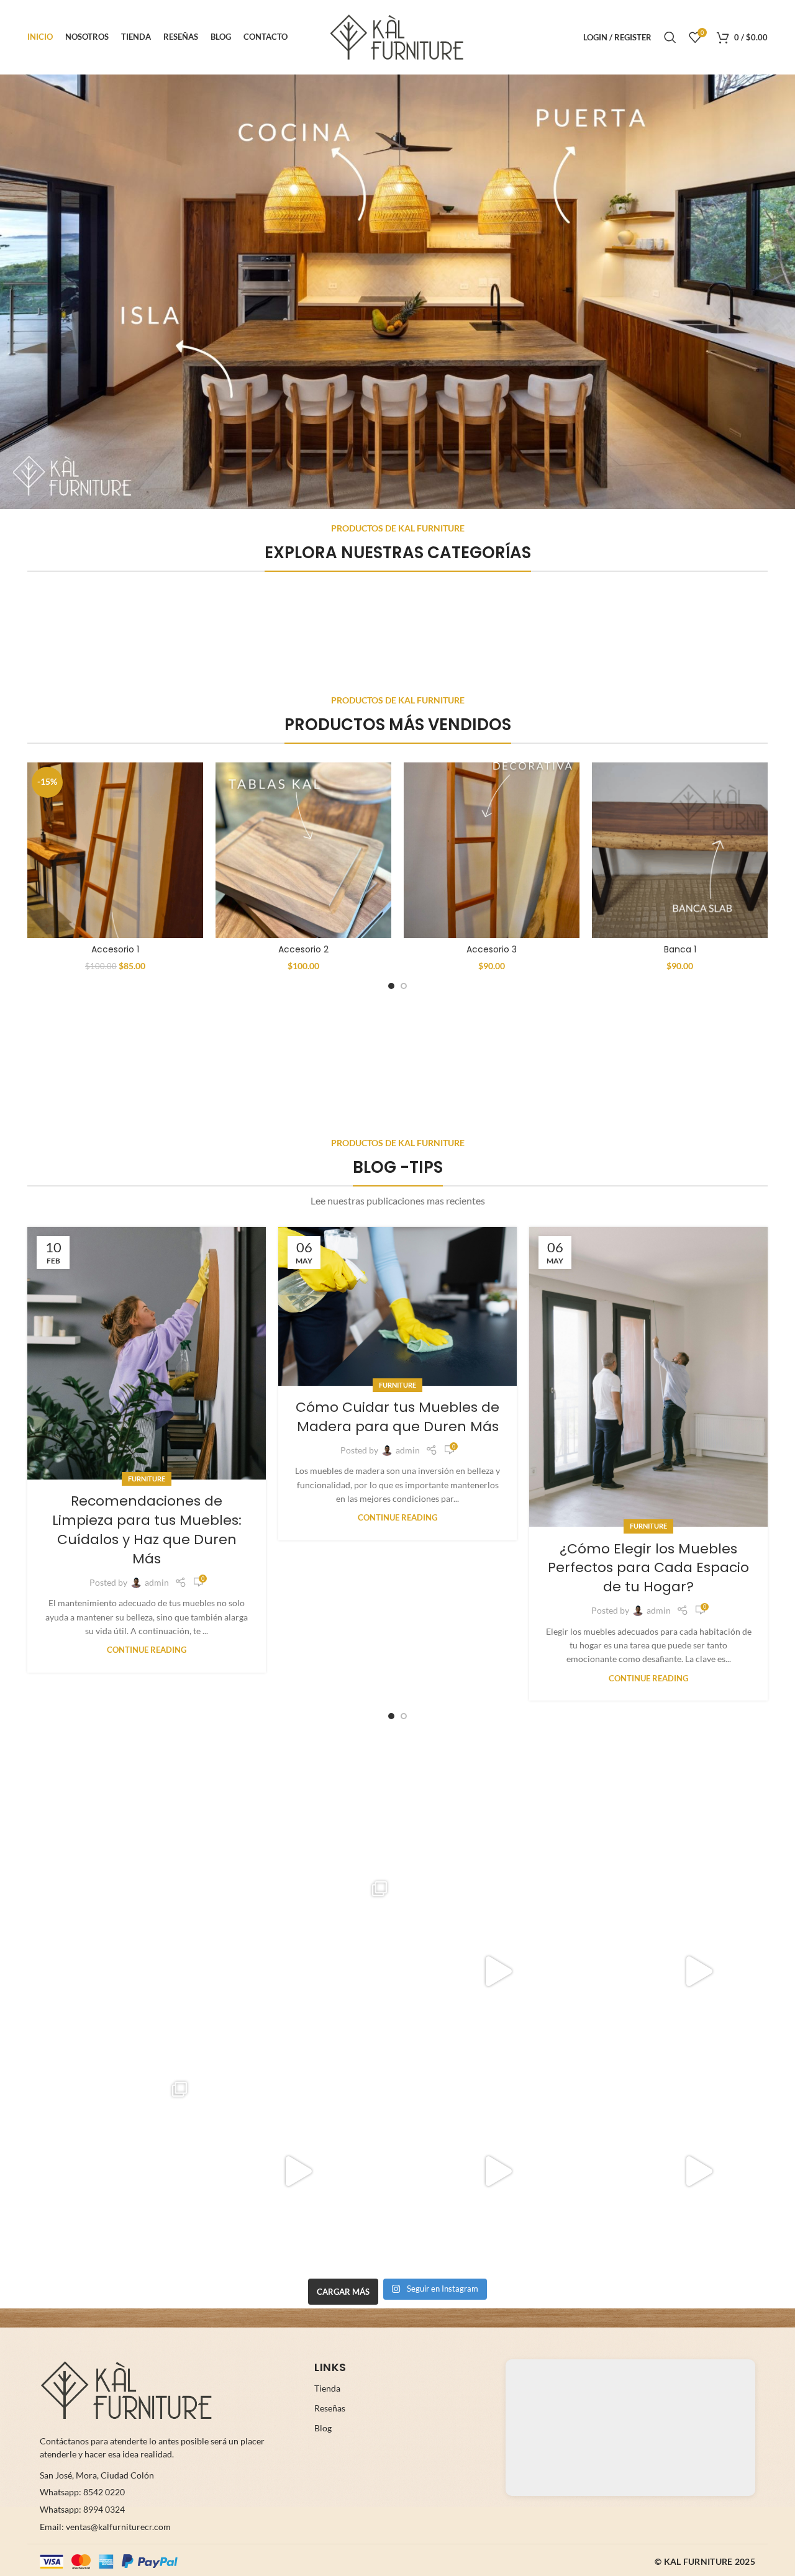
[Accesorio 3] (492, 850)
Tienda (327, 2388)
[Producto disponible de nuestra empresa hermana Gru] (298, 1971)
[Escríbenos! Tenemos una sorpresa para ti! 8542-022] (298, 2172)
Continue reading (147, 1650)
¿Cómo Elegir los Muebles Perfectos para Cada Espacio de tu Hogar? (648, 1568)
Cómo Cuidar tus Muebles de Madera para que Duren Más (397, 1417)
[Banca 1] (680, 850)
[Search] (670, 37)
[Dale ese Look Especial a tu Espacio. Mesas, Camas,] (97, 2172)
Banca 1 (680, 949)
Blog (323, 2428)
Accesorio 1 (115, 949)
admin (157, 1582)
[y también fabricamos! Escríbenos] (498, 2172)
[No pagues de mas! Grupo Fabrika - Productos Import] (97, 1971)
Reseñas (330, 2408)
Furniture (147, 1479)
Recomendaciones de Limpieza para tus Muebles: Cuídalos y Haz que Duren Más (147, 1530)
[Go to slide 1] (391, 986)
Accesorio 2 (303, 949)
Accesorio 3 (492, 949)
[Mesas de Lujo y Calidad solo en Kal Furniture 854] (498, 1971)
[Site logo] (397, 36)
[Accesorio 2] (303, 850)
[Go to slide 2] (404, 986)
